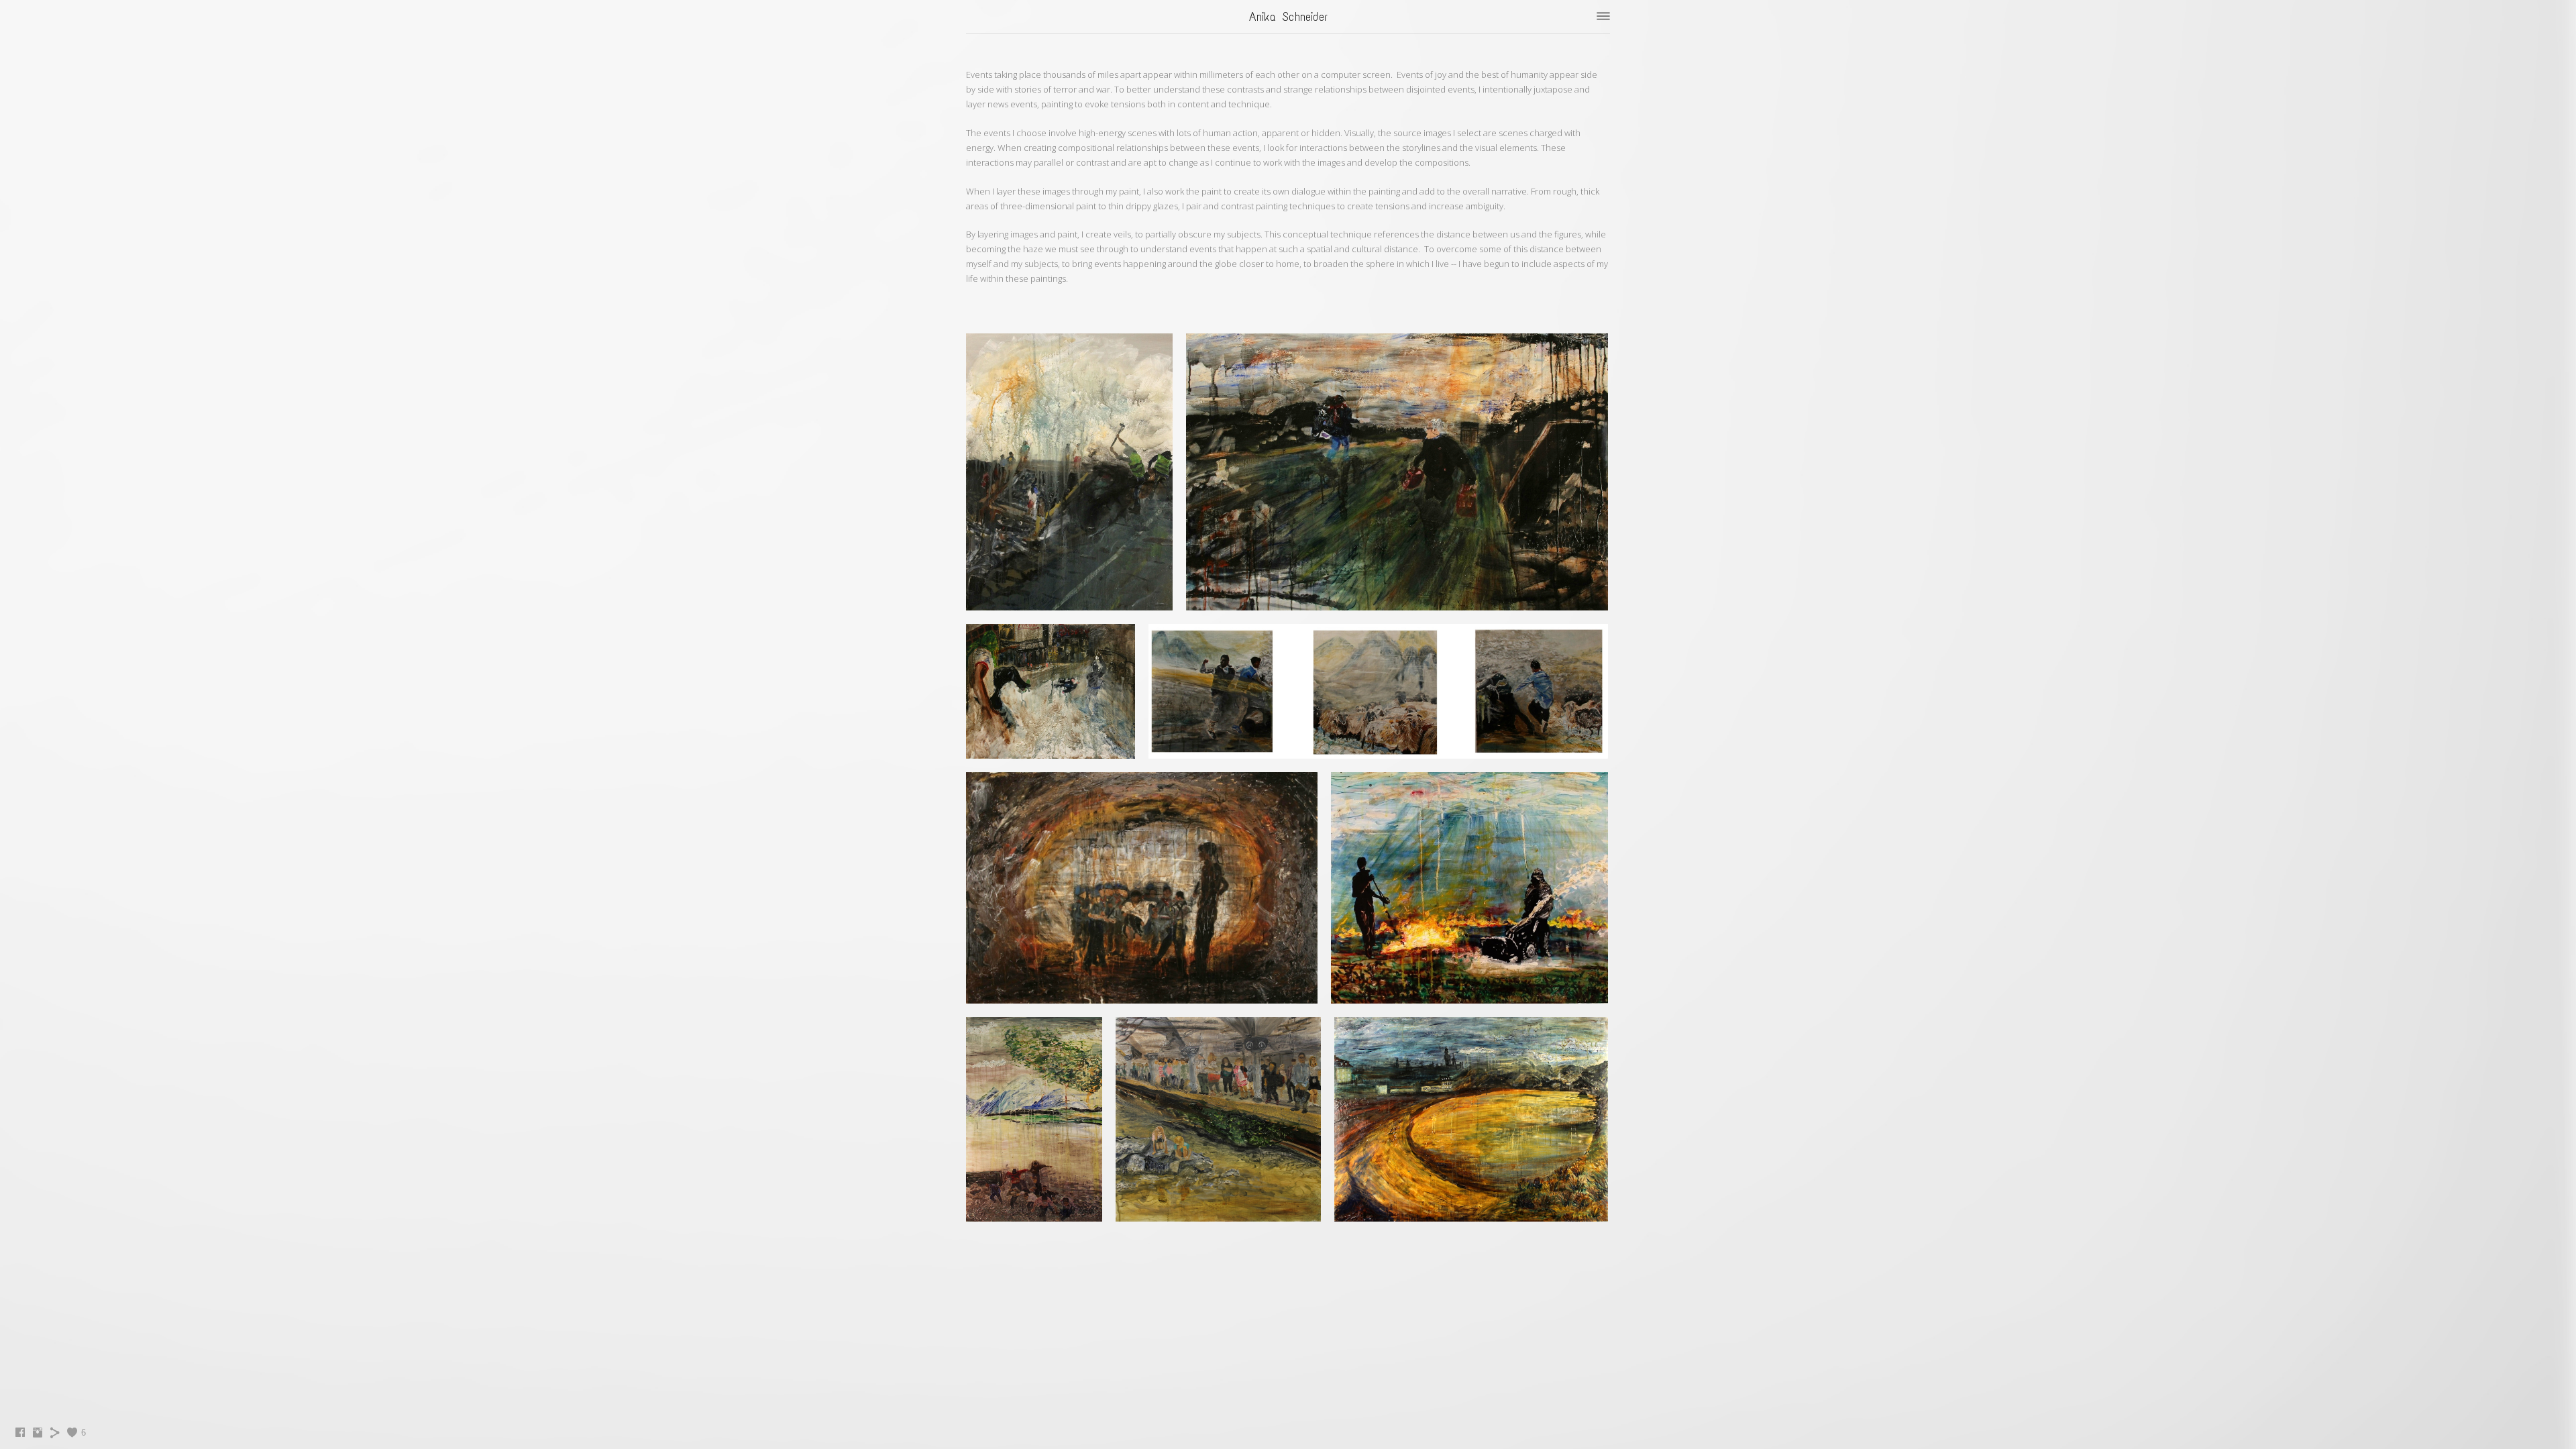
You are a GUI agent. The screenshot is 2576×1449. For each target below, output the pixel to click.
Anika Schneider (1288, 17)
